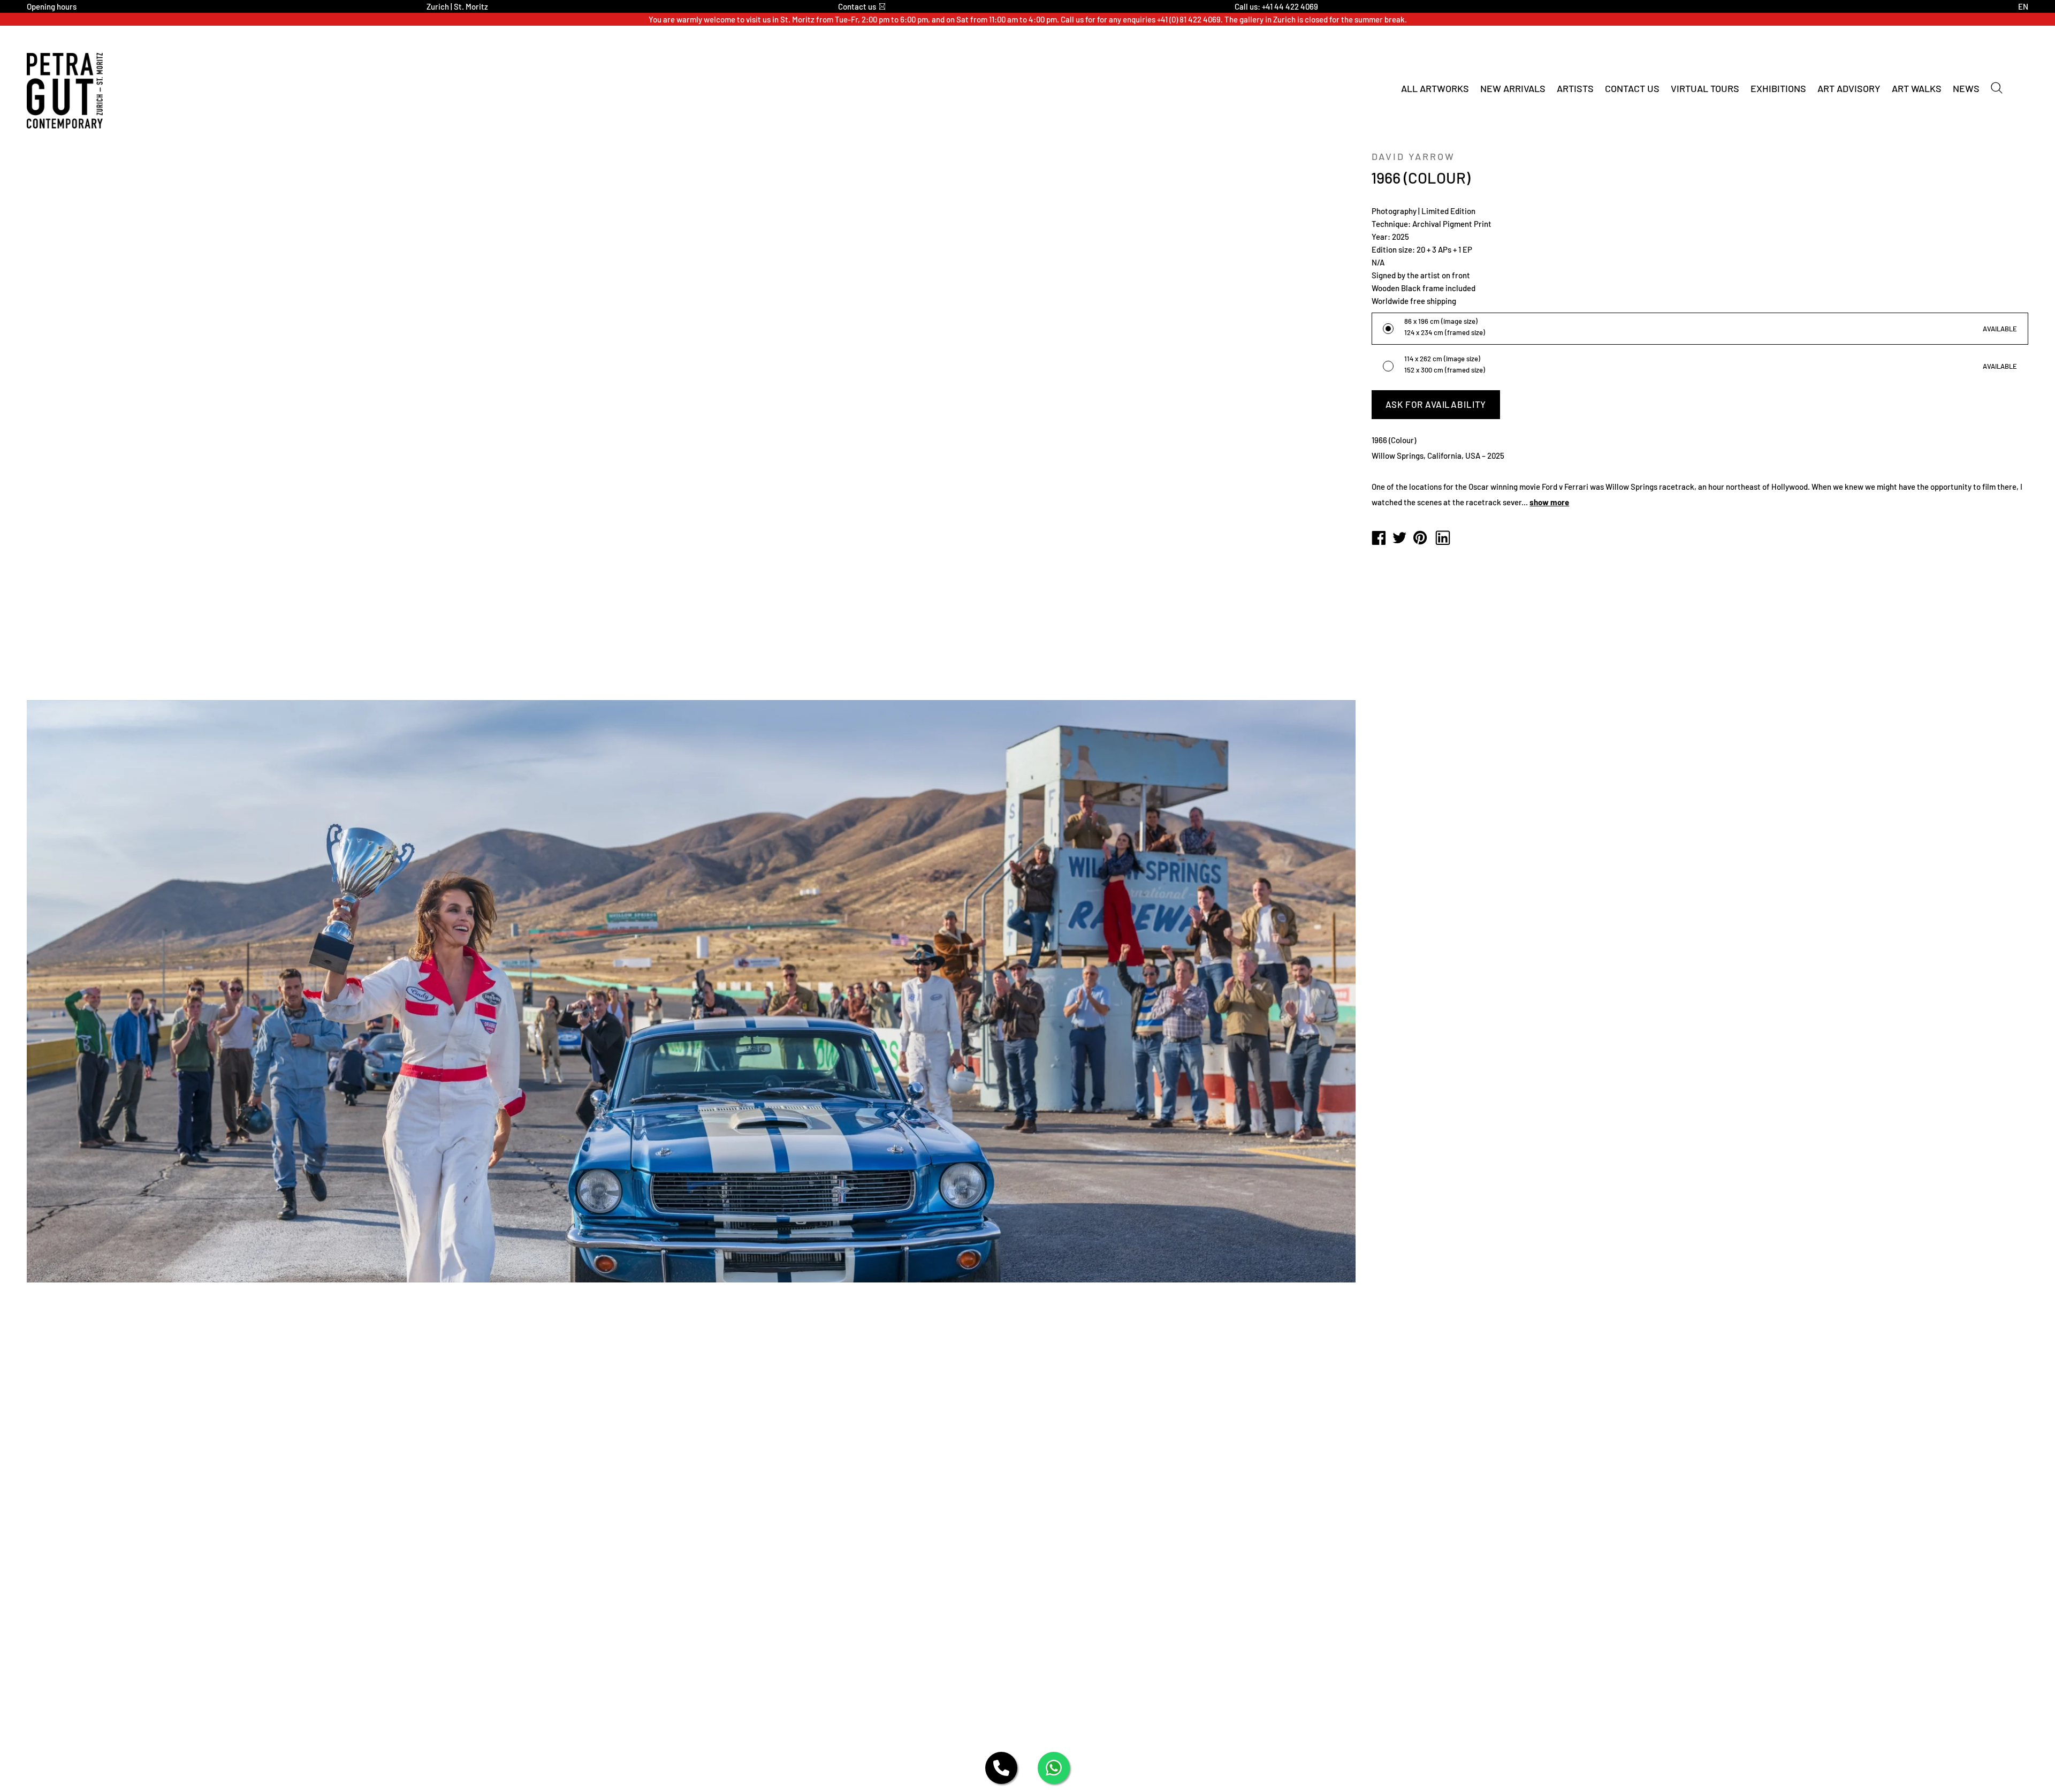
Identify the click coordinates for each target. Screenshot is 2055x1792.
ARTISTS (1575, 88)
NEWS (1966, 88)
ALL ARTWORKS (1435, 88)
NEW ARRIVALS (1513, 88)
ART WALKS (1917, 88)
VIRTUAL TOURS (1705, 88)
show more (1549, 502)
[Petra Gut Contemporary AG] (1379, 538)
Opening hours (52, 6)
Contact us (857, 6)
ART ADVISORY (1849, 88)
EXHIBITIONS (1778, 88)
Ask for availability (1436, 404)
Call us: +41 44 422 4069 (1276, 6)
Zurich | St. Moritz (457, 6)
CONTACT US (1632, 88)
